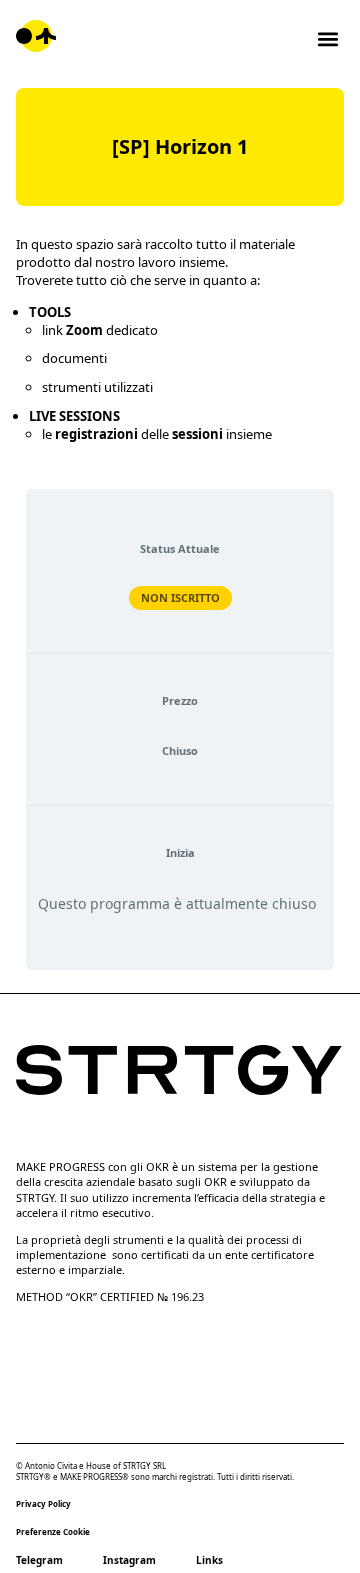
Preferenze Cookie (53, 1531)
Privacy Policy (43, 1503)
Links (209, 1560)
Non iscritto (180, 597)
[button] (327, 38)
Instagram (129, 1560)
